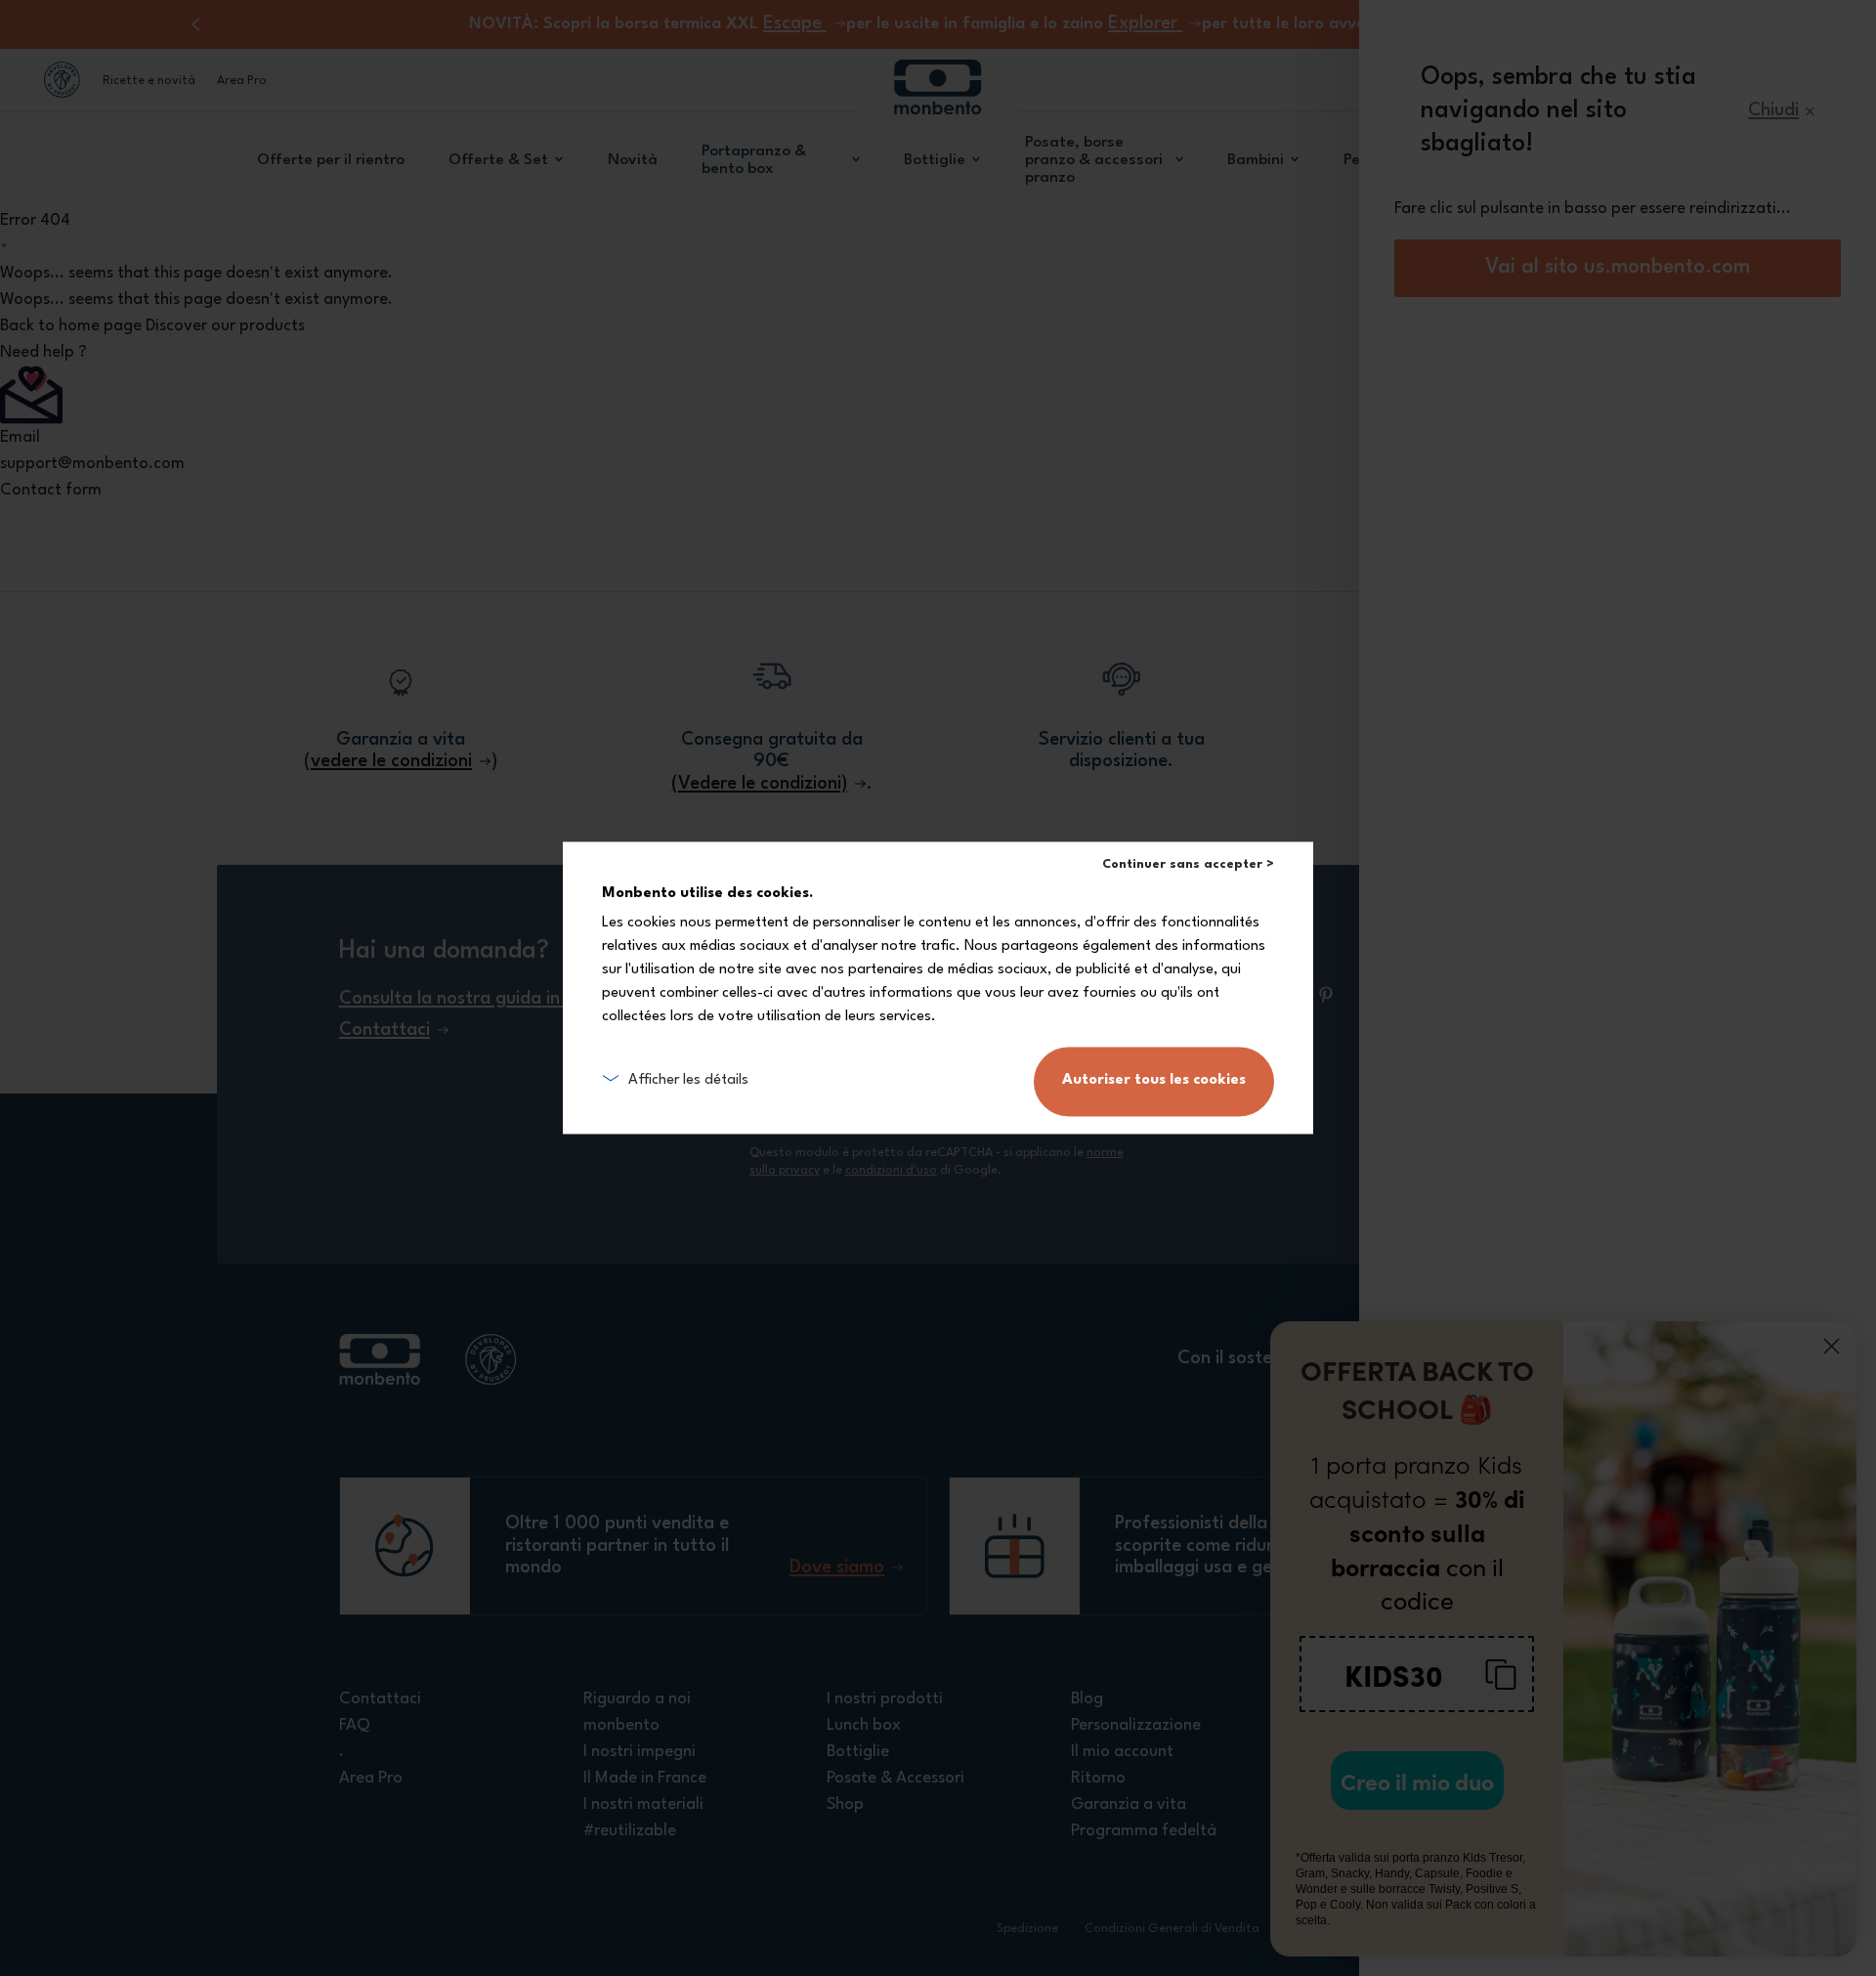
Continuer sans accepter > (1188, 864)
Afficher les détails (688, 1081)
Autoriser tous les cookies (1154, 1081)
